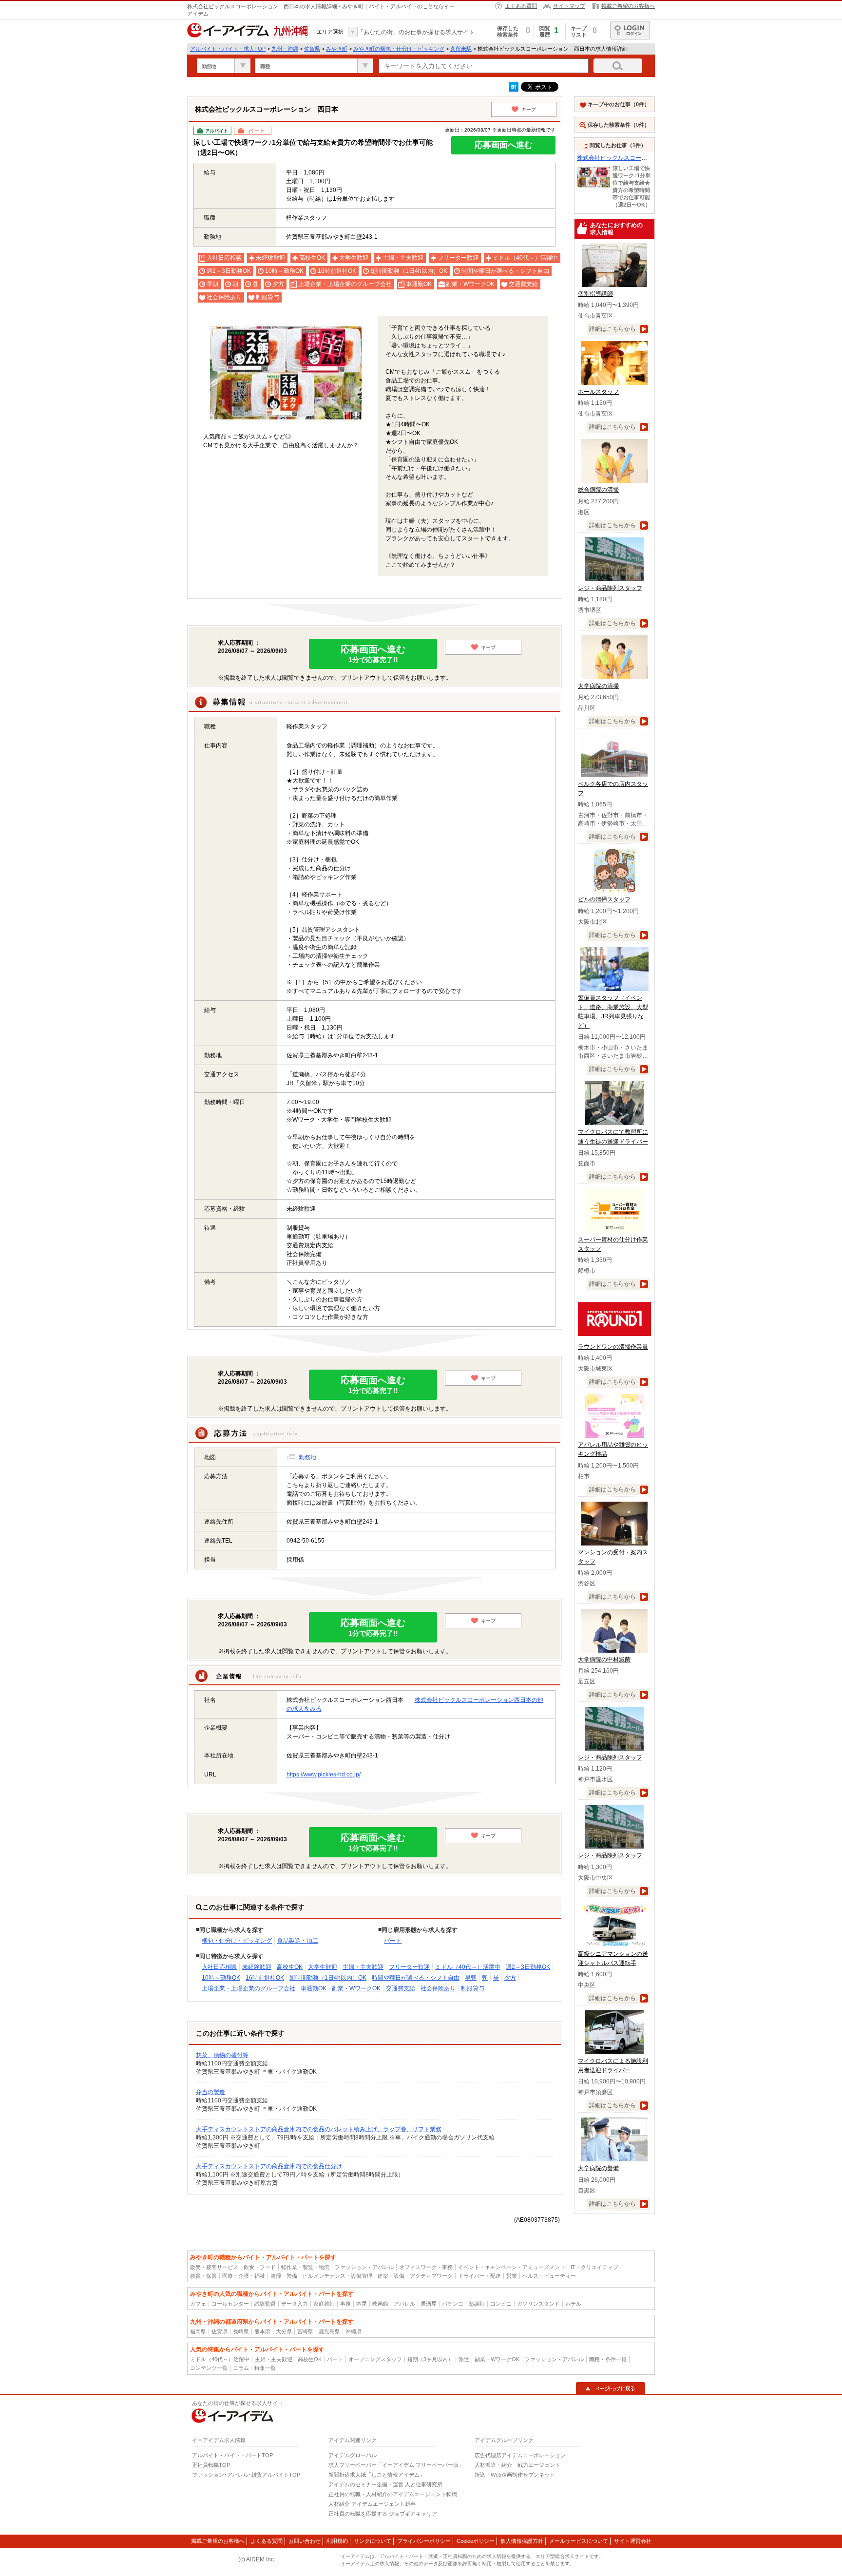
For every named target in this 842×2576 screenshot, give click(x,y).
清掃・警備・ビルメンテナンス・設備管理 (321, 2276)
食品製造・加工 (298, 1941)
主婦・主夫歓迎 (363, 1967)
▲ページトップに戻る (611, 2388)
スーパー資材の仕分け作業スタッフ (613, 1244)
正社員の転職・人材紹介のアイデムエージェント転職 (393, 2494)
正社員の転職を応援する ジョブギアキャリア (383, 2514)
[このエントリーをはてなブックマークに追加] (514, 90)
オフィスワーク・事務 (426, 2267)
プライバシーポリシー (424, 2541)
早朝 (471, 1978)
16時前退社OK (265, 1978)
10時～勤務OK (221, 1978)
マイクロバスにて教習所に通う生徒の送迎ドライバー (613, 1136)
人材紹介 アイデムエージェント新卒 (372, 2504)
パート (393, 1941)
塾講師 (477, 2304)
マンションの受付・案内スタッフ (613, 1557)
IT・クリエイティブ (594, 2267)
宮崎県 (305, 2331)
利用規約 (337, 2541)
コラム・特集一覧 (254, 2368)
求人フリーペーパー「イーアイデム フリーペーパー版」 (396, 2465)
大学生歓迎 (323, 1967)
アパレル (404, 2304)
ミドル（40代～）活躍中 (468, 1967)
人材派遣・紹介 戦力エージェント (517, 2465)
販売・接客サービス (214, 2267)
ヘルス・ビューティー (549, 2276)
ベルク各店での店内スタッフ (613, 789)
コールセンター (230, 2304)
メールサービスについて (579, 2541)
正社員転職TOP (211, 2465)
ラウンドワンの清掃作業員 (613, 1347)
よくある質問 (521, 6)
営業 (512, 2276)
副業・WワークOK (356, 1988)
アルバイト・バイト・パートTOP (232, 2455)
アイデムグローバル (353, 2455)
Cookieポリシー (476, 2541)
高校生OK (290, 1967)
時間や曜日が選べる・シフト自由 (416, 1978)
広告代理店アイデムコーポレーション (520, 2455)
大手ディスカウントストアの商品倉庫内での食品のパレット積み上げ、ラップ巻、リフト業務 (319, 2129)
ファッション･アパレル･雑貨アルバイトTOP (246, 2475)
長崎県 (241, 2331)
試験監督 (265, 2304)
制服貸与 (473, 1988)
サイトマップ (569, 6)
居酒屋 (429, 2304)
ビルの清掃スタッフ (604, 899)
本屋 (362, 2304)
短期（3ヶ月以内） (430, 2359)
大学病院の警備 (598, 2168)
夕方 (510, 1978)
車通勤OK (314, 1988)
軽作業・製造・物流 (305, 2267)
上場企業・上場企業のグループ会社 (249, 1988)
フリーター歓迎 (409, 1967)
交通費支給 (401, 1988)
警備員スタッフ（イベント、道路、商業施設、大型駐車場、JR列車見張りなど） (613, 1012)
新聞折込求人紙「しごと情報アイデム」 (377, 2475)
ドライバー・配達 (479, 2276)
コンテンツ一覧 (209, 2368)
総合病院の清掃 (598, 490)
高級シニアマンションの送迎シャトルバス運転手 (613, 1958)
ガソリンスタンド (538, 2304)
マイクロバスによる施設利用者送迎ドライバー (613, 2066)
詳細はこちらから (612, 329)
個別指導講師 (595, 294)
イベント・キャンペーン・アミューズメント (512, 2267)
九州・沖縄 (285, 49)
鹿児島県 (329, 2331)
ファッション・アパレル (364, 2267)
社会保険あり (438, 1988)
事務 (345, 2304)
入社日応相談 (219, 1967)
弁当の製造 (210, 2092)
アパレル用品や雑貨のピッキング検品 (613, 1449)
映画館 (380, 2304)
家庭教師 (324, 2304)
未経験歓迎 (257, 1967)
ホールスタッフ (598, 392)
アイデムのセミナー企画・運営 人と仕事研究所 (385, 2484)
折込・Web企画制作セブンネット (515, 2475)
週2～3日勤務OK (528, 1967)
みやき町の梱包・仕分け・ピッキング (399, 49)
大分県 (284, 2331)
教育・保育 (203, 2276)
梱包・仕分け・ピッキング (237, 1941)
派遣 (464, 2359)
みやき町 (337, 49)
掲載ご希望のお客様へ (628, 6)
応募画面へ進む (504, 145)
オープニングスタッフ (375, 2359)
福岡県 (198, 2331)
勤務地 (307, 1457)
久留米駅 (461, 49)
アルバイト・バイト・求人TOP (228, 49)
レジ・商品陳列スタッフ (610, 588)
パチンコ (453, 2304)
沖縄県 (354, 2331)
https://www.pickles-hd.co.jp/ (324, 1775)
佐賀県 (312, 49)
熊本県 (262, 2331)
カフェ (198, 2304)
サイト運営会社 (633, 2541)
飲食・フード (260, 2267)
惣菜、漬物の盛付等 (222, 2055)
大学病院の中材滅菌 (604, 1660)
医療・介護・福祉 (244, 2276)
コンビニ (501, 2304)
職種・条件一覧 (608, 2359)
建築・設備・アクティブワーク (415, 2276)
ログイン (630, 30)
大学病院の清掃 (598, 686)
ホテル (573, 2304)
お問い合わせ (305, 2541)
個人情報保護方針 (522, 2541)
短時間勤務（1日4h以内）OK (328, 1978)
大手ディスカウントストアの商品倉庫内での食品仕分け (269, 2166)
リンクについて (373, 2541)
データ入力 (295, 2304)
